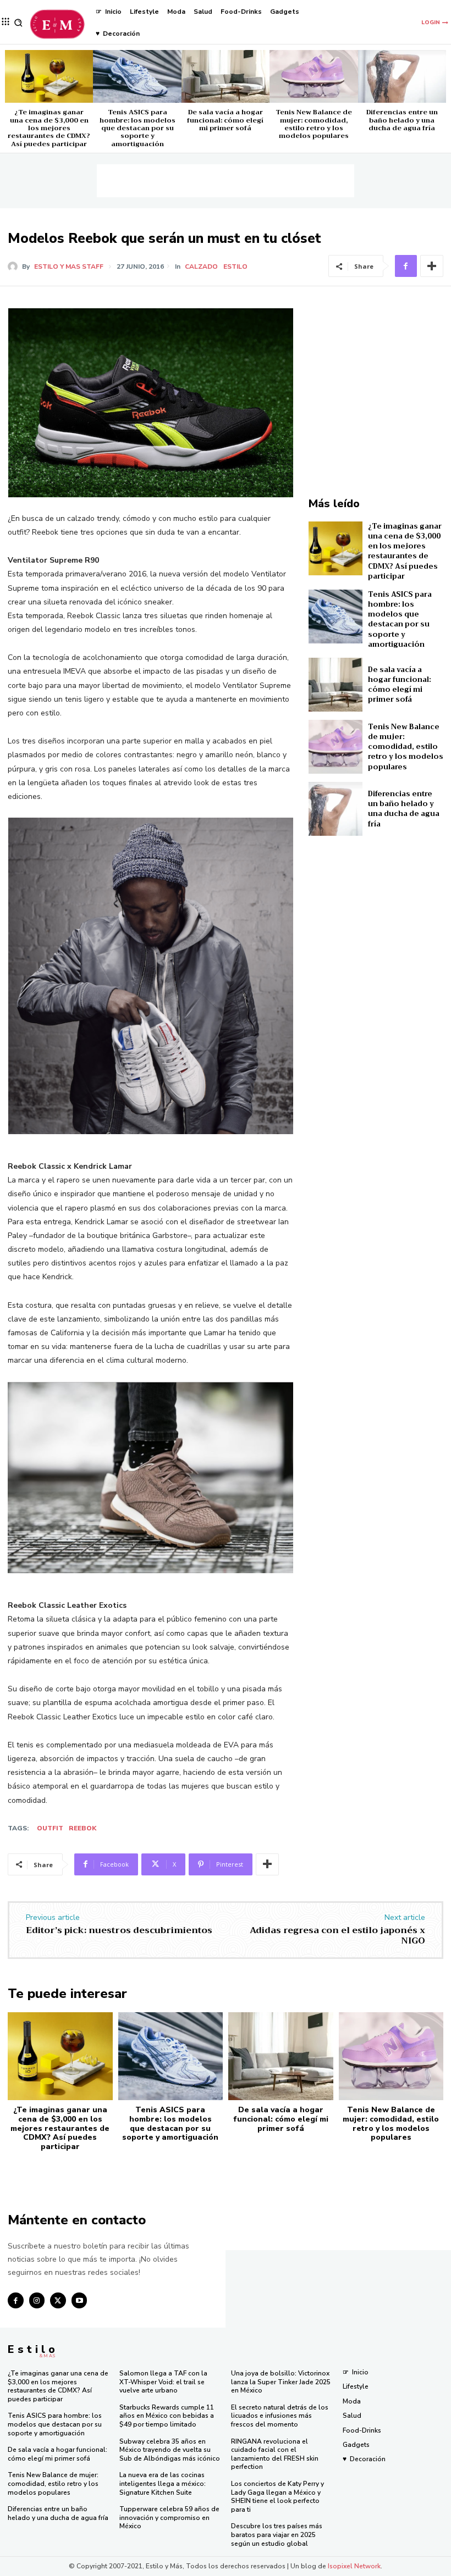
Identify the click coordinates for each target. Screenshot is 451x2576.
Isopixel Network (354, 2566)
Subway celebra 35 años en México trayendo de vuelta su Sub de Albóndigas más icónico (170, 2450)
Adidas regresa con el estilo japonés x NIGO (337, 1936)
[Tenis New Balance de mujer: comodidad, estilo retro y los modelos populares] (313, 76)
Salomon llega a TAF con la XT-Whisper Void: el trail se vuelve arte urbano (163, 2382)
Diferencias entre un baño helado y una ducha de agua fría (402, 120)
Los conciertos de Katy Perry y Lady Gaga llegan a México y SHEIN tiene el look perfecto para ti (277, 2497)
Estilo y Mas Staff (69, 267)
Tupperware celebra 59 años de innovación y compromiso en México (169, 2517)
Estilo (235, 267)
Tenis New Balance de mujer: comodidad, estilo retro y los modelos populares (314, 124)
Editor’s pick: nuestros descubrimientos (119, 1930)
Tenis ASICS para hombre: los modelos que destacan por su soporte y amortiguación (137, 128)
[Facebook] (406, 266)
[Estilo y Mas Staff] (15, 267)
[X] (58, 2300)
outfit (50, 1828)
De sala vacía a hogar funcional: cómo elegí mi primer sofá (225, 120)
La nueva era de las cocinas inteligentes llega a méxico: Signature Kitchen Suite (163, 2483)
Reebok (82, 1828)
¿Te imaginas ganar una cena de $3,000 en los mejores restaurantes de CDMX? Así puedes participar (49, 128)
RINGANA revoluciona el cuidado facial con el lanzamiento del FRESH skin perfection (275, 2454)
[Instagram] (37, 2300)
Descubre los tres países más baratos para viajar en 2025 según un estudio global (277, 2535)
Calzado (201, 267)
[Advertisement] (226, 181)
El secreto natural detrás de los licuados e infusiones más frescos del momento (280, 2416)
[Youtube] (79, 2300)
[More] (432, 266)
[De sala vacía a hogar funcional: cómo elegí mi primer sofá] (226, 76)
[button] (18, 23)
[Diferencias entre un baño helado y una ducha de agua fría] (402, 76)
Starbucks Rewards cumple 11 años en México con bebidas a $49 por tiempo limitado (167, 2416)
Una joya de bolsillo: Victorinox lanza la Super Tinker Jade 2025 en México (281, 2382)
